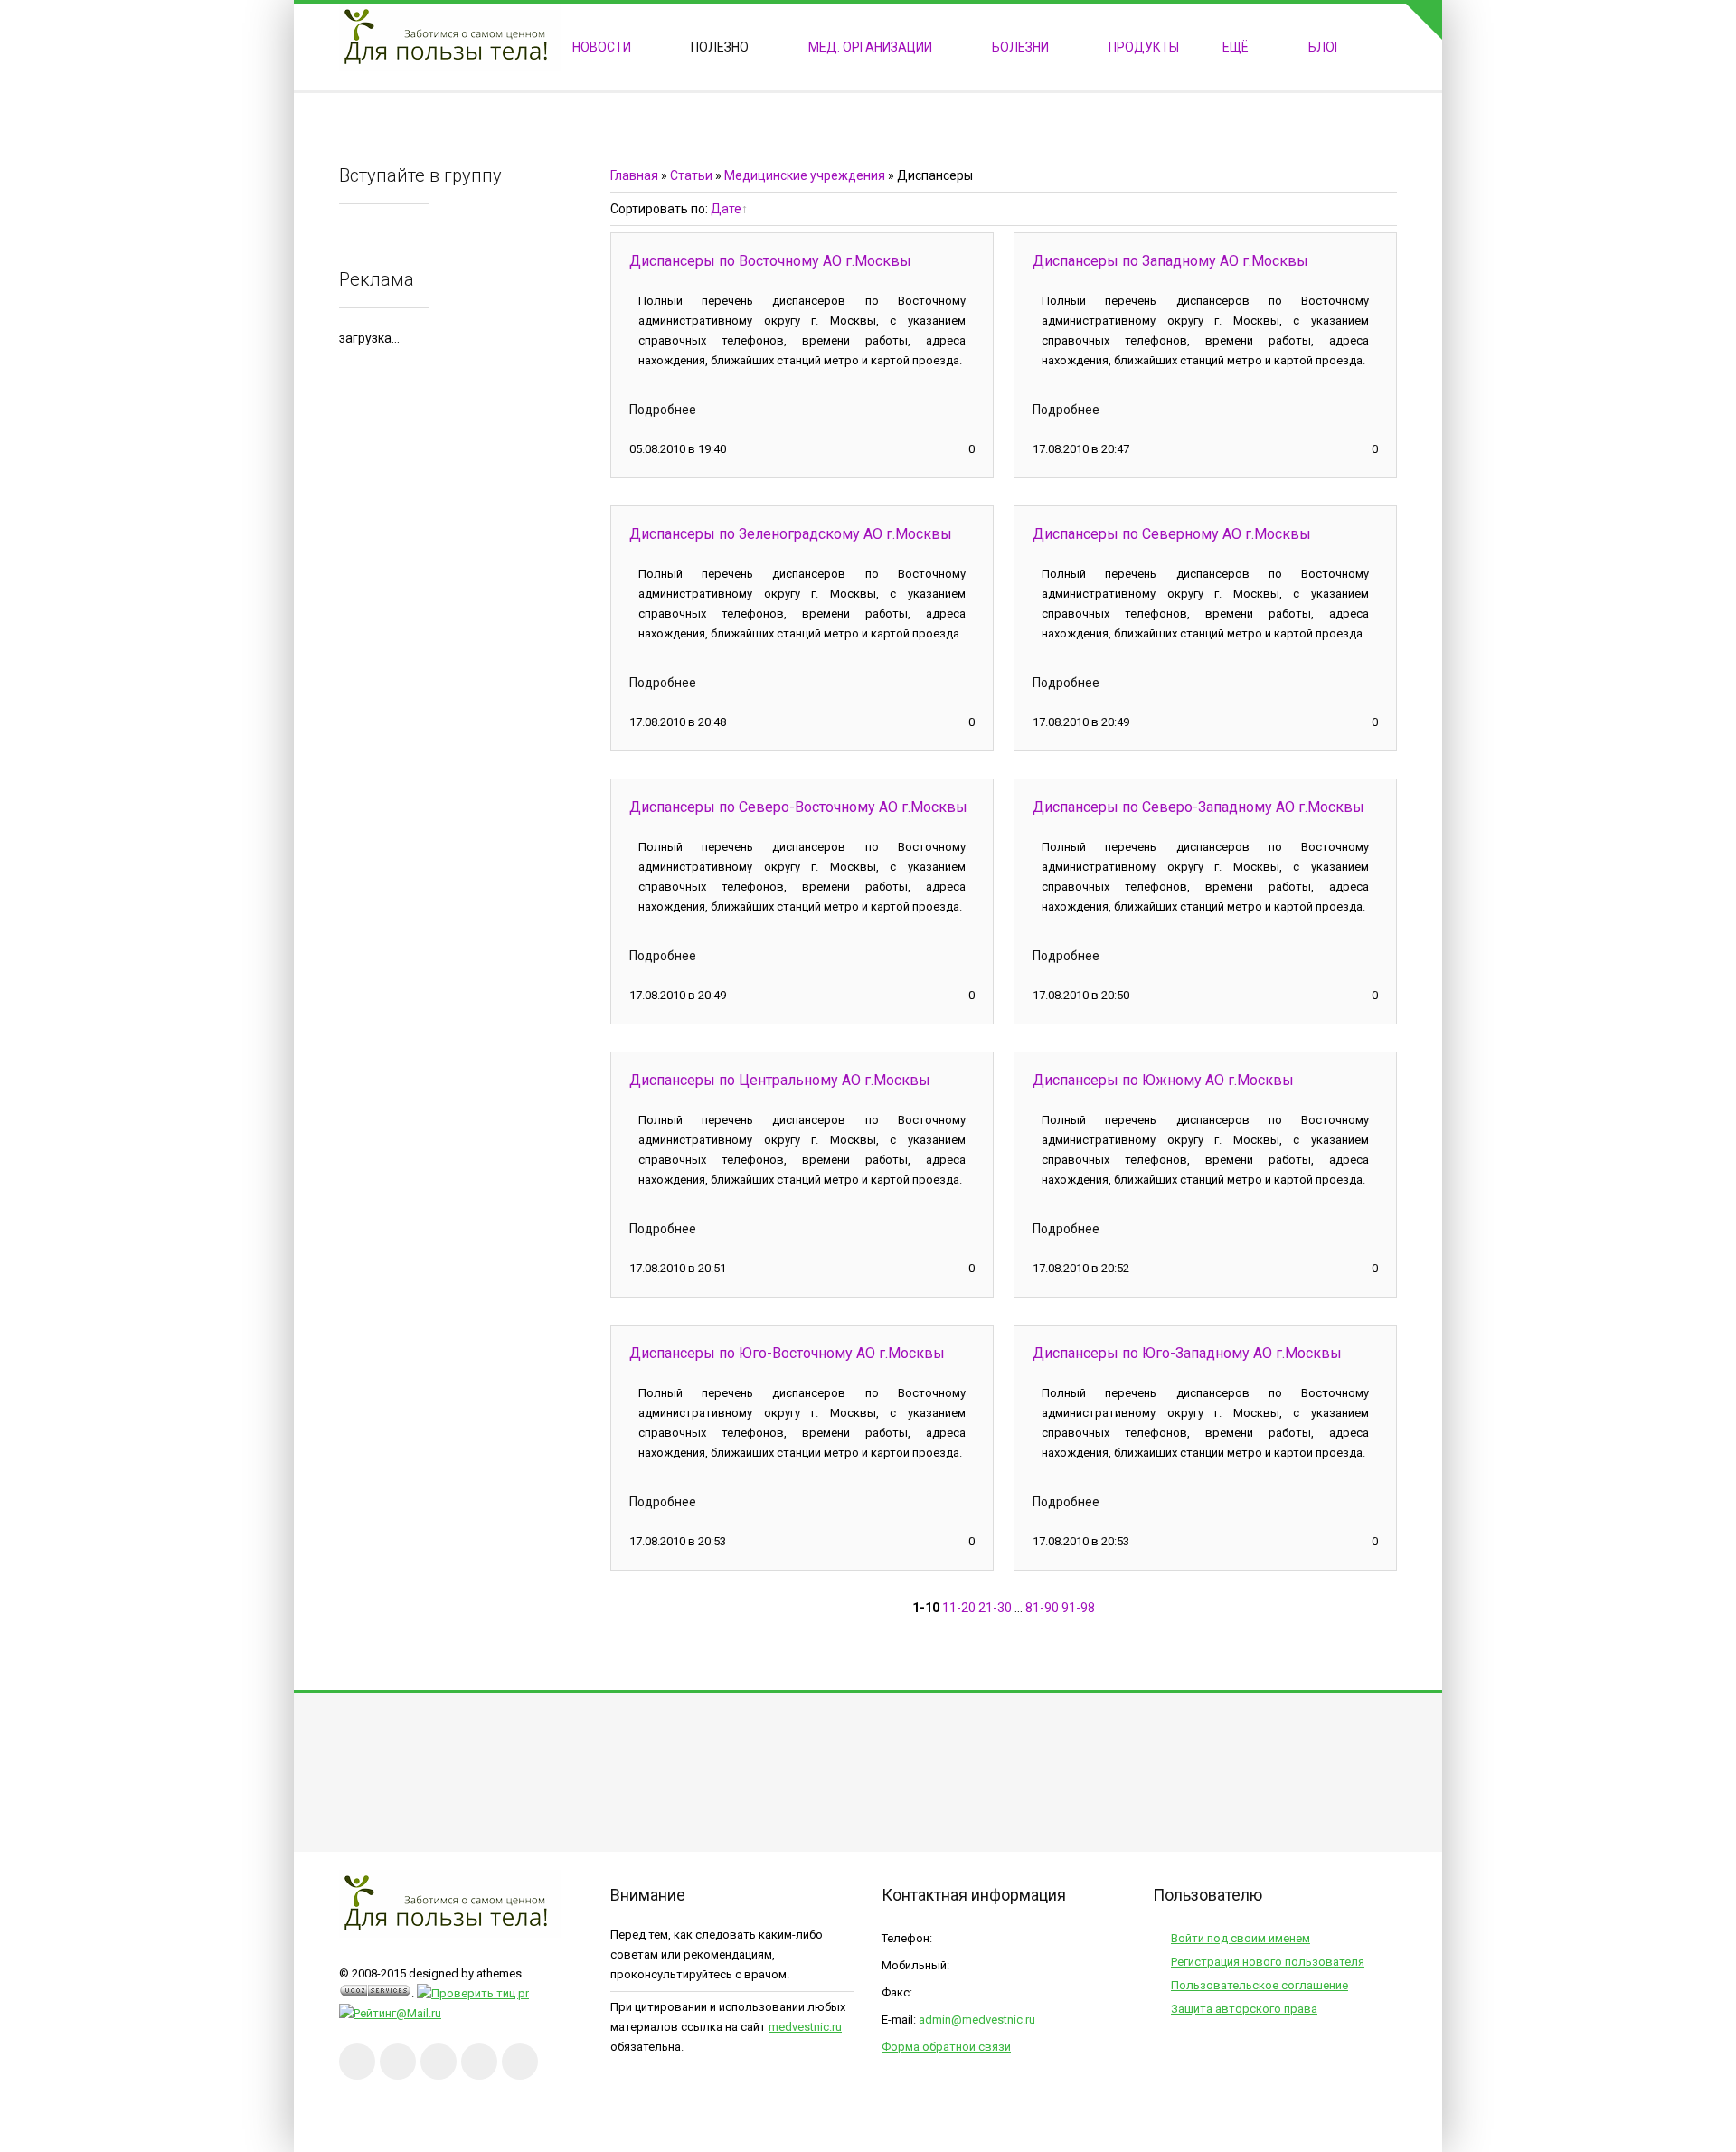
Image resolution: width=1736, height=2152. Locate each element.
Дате (726, 209)
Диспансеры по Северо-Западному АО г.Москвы (1198, 807)
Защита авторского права (1244, 2009)
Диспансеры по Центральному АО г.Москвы (780, 1080)
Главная (634, 175)
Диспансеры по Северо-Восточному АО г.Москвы (798, 807)
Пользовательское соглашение (1260, 1985)
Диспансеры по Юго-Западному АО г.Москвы (1187, 1353)
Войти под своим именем (1241, 1938)
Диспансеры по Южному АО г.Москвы (1163, 1080)
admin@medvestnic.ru (977, 2020)
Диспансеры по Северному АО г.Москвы (1172, 534)
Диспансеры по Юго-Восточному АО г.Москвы (787, 1353)
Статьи (691, 175)
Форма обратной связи (946, 2047)
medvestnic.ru (805, 2027)
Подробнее (663, 410)
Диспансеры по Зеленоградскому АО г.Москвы (791, 534)
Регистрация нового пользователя (1268, 1962)
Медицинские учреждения (805, 175)
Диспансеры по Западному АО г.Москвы (1170, 261)
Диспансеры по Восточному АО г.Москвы (770, 261)
